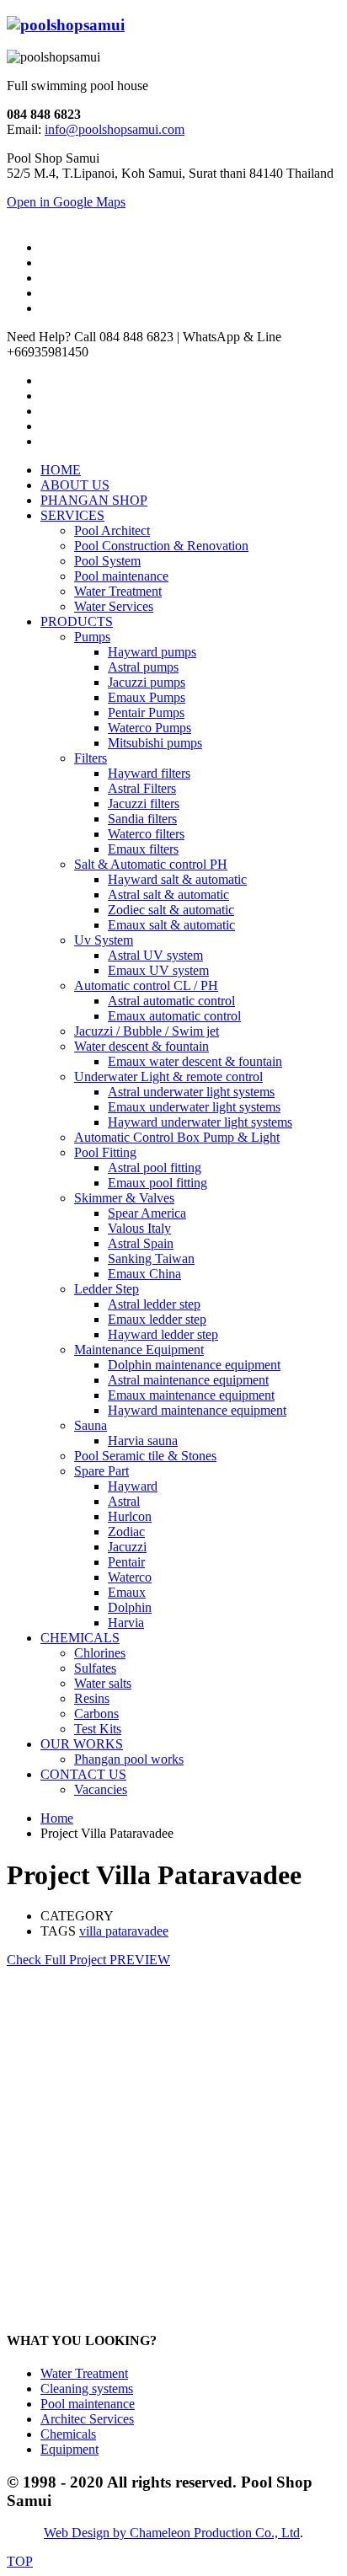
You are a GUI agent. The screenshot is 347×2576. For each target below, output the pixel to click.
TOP (20, 2561)
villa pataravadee (124, 1931)
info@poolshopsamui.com (115, 129)
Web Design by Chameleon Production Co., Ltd (172, 2533)
